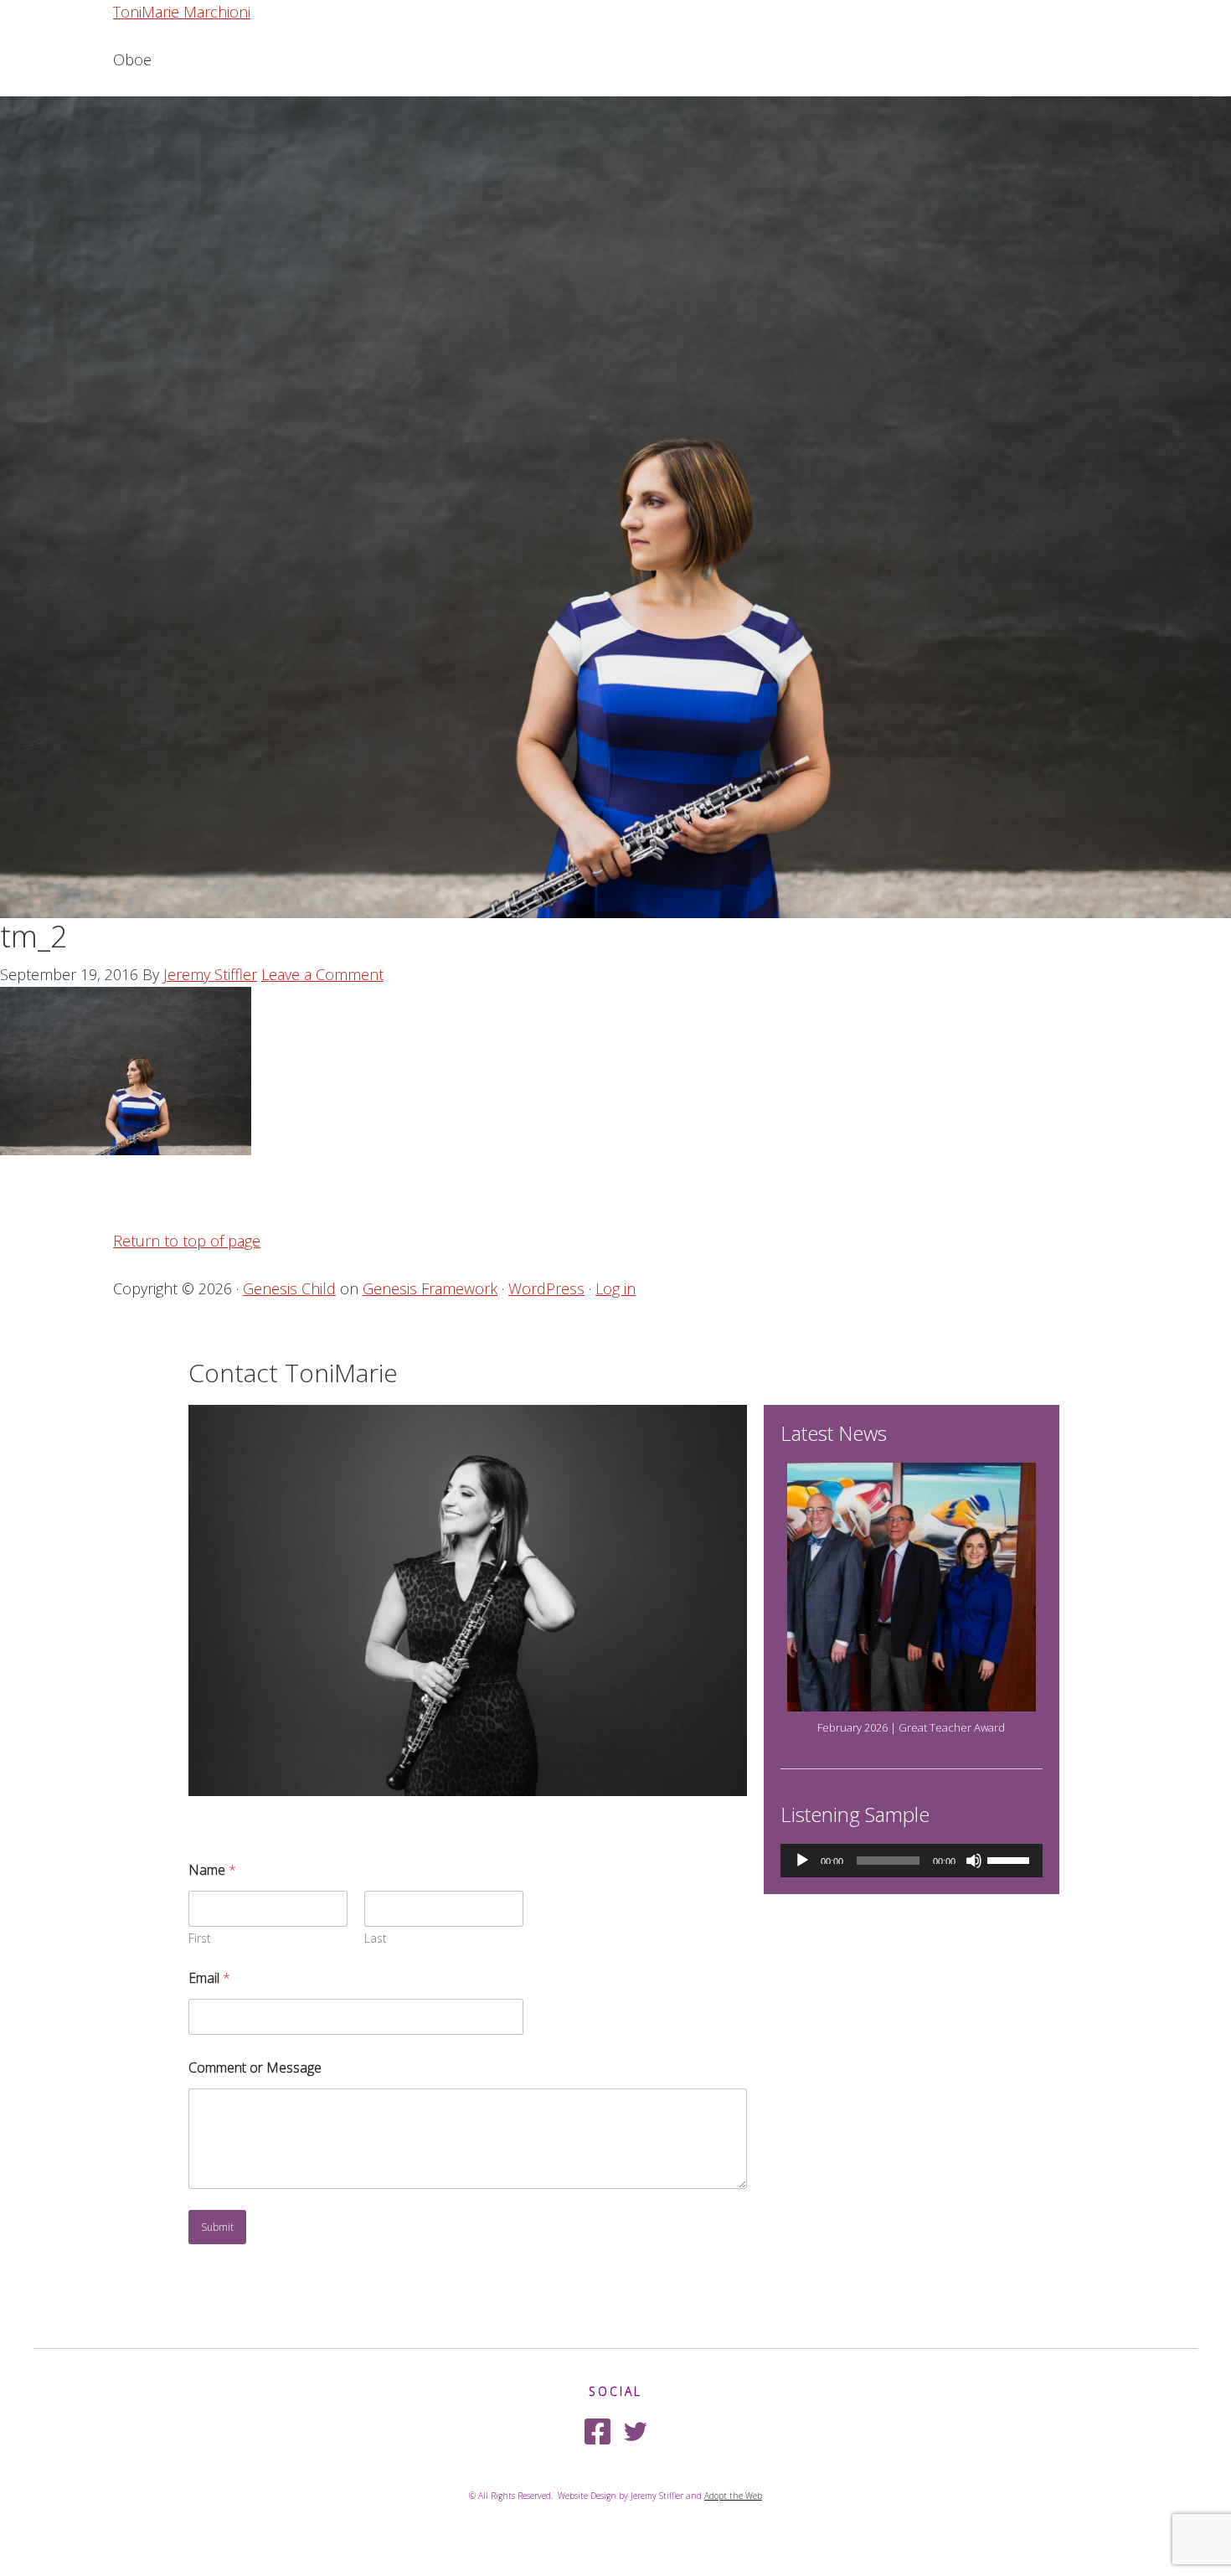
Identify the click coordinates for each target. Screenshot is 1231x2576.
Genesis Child (289, 1288)
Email (209, 1978)
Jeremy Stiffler (210, 974)
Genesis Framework (430, 1288)
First (200, 1938)
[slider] (1011, 1859)
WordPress (546, 1288)
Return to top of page (187, 1241)
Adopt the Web (733, 2496)
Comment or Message (255, 2068)
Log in (615, 1288)
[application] (912, 1861)
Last (376, 1938)
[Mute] (974, 1861)
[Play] (802, 1861)
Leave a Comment (322, 974)
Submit (217, 2227)
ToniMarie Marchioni (182, 12)
